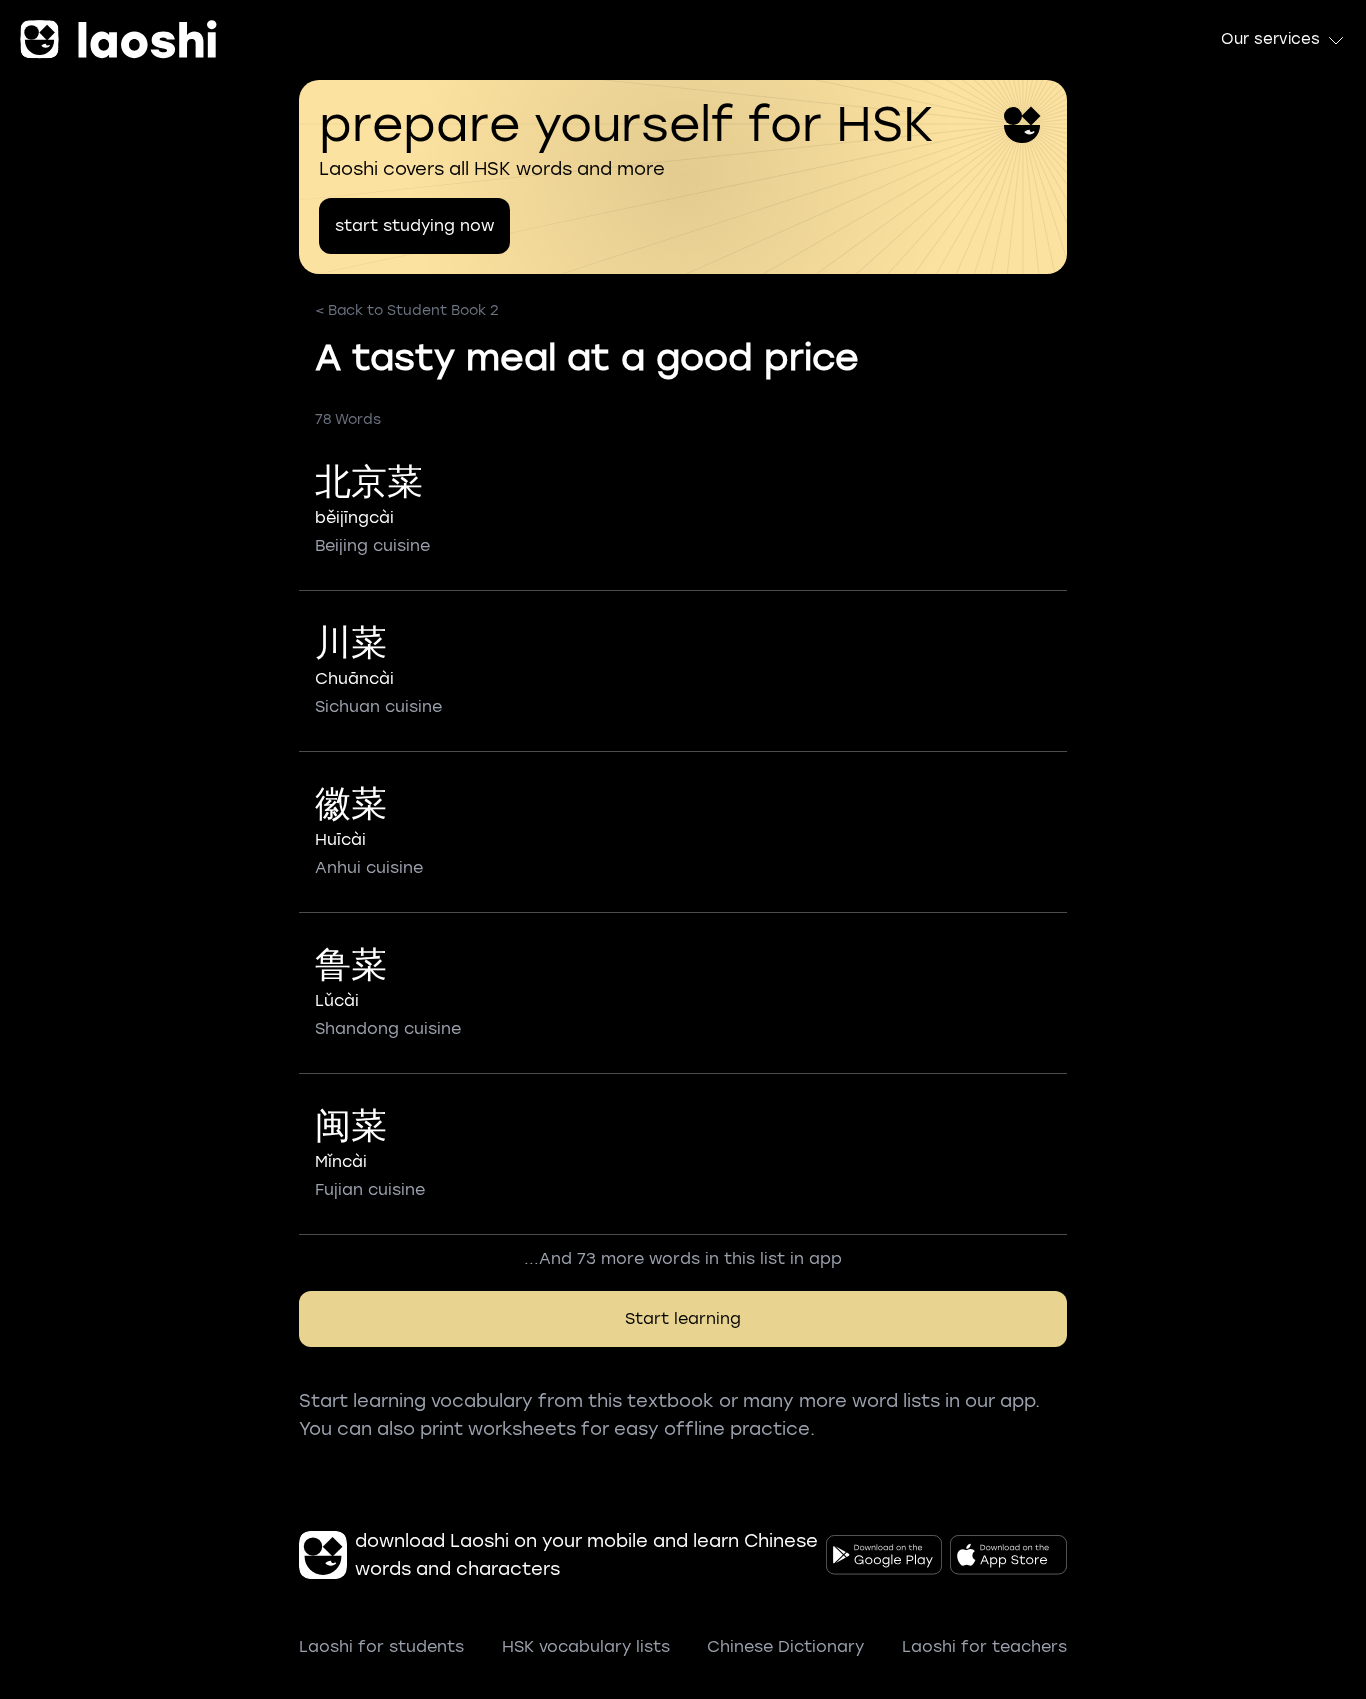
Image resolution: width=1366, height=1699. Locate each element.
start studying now (414, 225)
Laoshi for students (381, 1646)
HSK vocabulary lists (586, 1646)
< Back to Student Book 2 (407, 310)
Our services (1270, 39)
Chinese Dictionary (785, 1646)
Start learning (683, 1318)
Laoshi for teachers (984, 1646)
